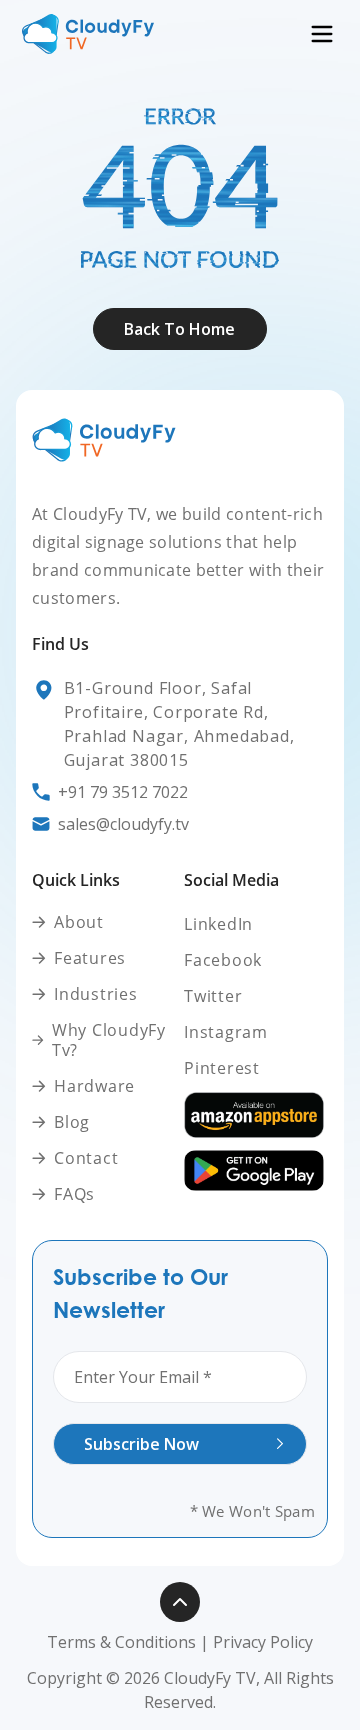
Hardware (94, 1086)
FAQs (74, 1194)
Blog (72, 1122)
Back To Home (179, 329)
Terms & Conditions (121, 1642)
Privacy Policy (263, 1642)
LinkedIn (218, 924)
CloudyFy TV (210, 1678)
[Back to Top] (180, 1602)
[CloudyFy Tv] (88, 34)
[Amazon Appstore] (256, 1115)
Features (90, 958)
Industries (96, 994)
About (180, 85)
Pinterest (222, 1068)
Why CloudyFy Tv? (109, 1040)
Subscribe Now (141, 1444)
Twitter (213, 996)
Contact (86, 1158)
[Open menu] (322, 34)
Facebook (223, 960)
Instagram (226, 1032)
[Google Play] (256, 1170)
